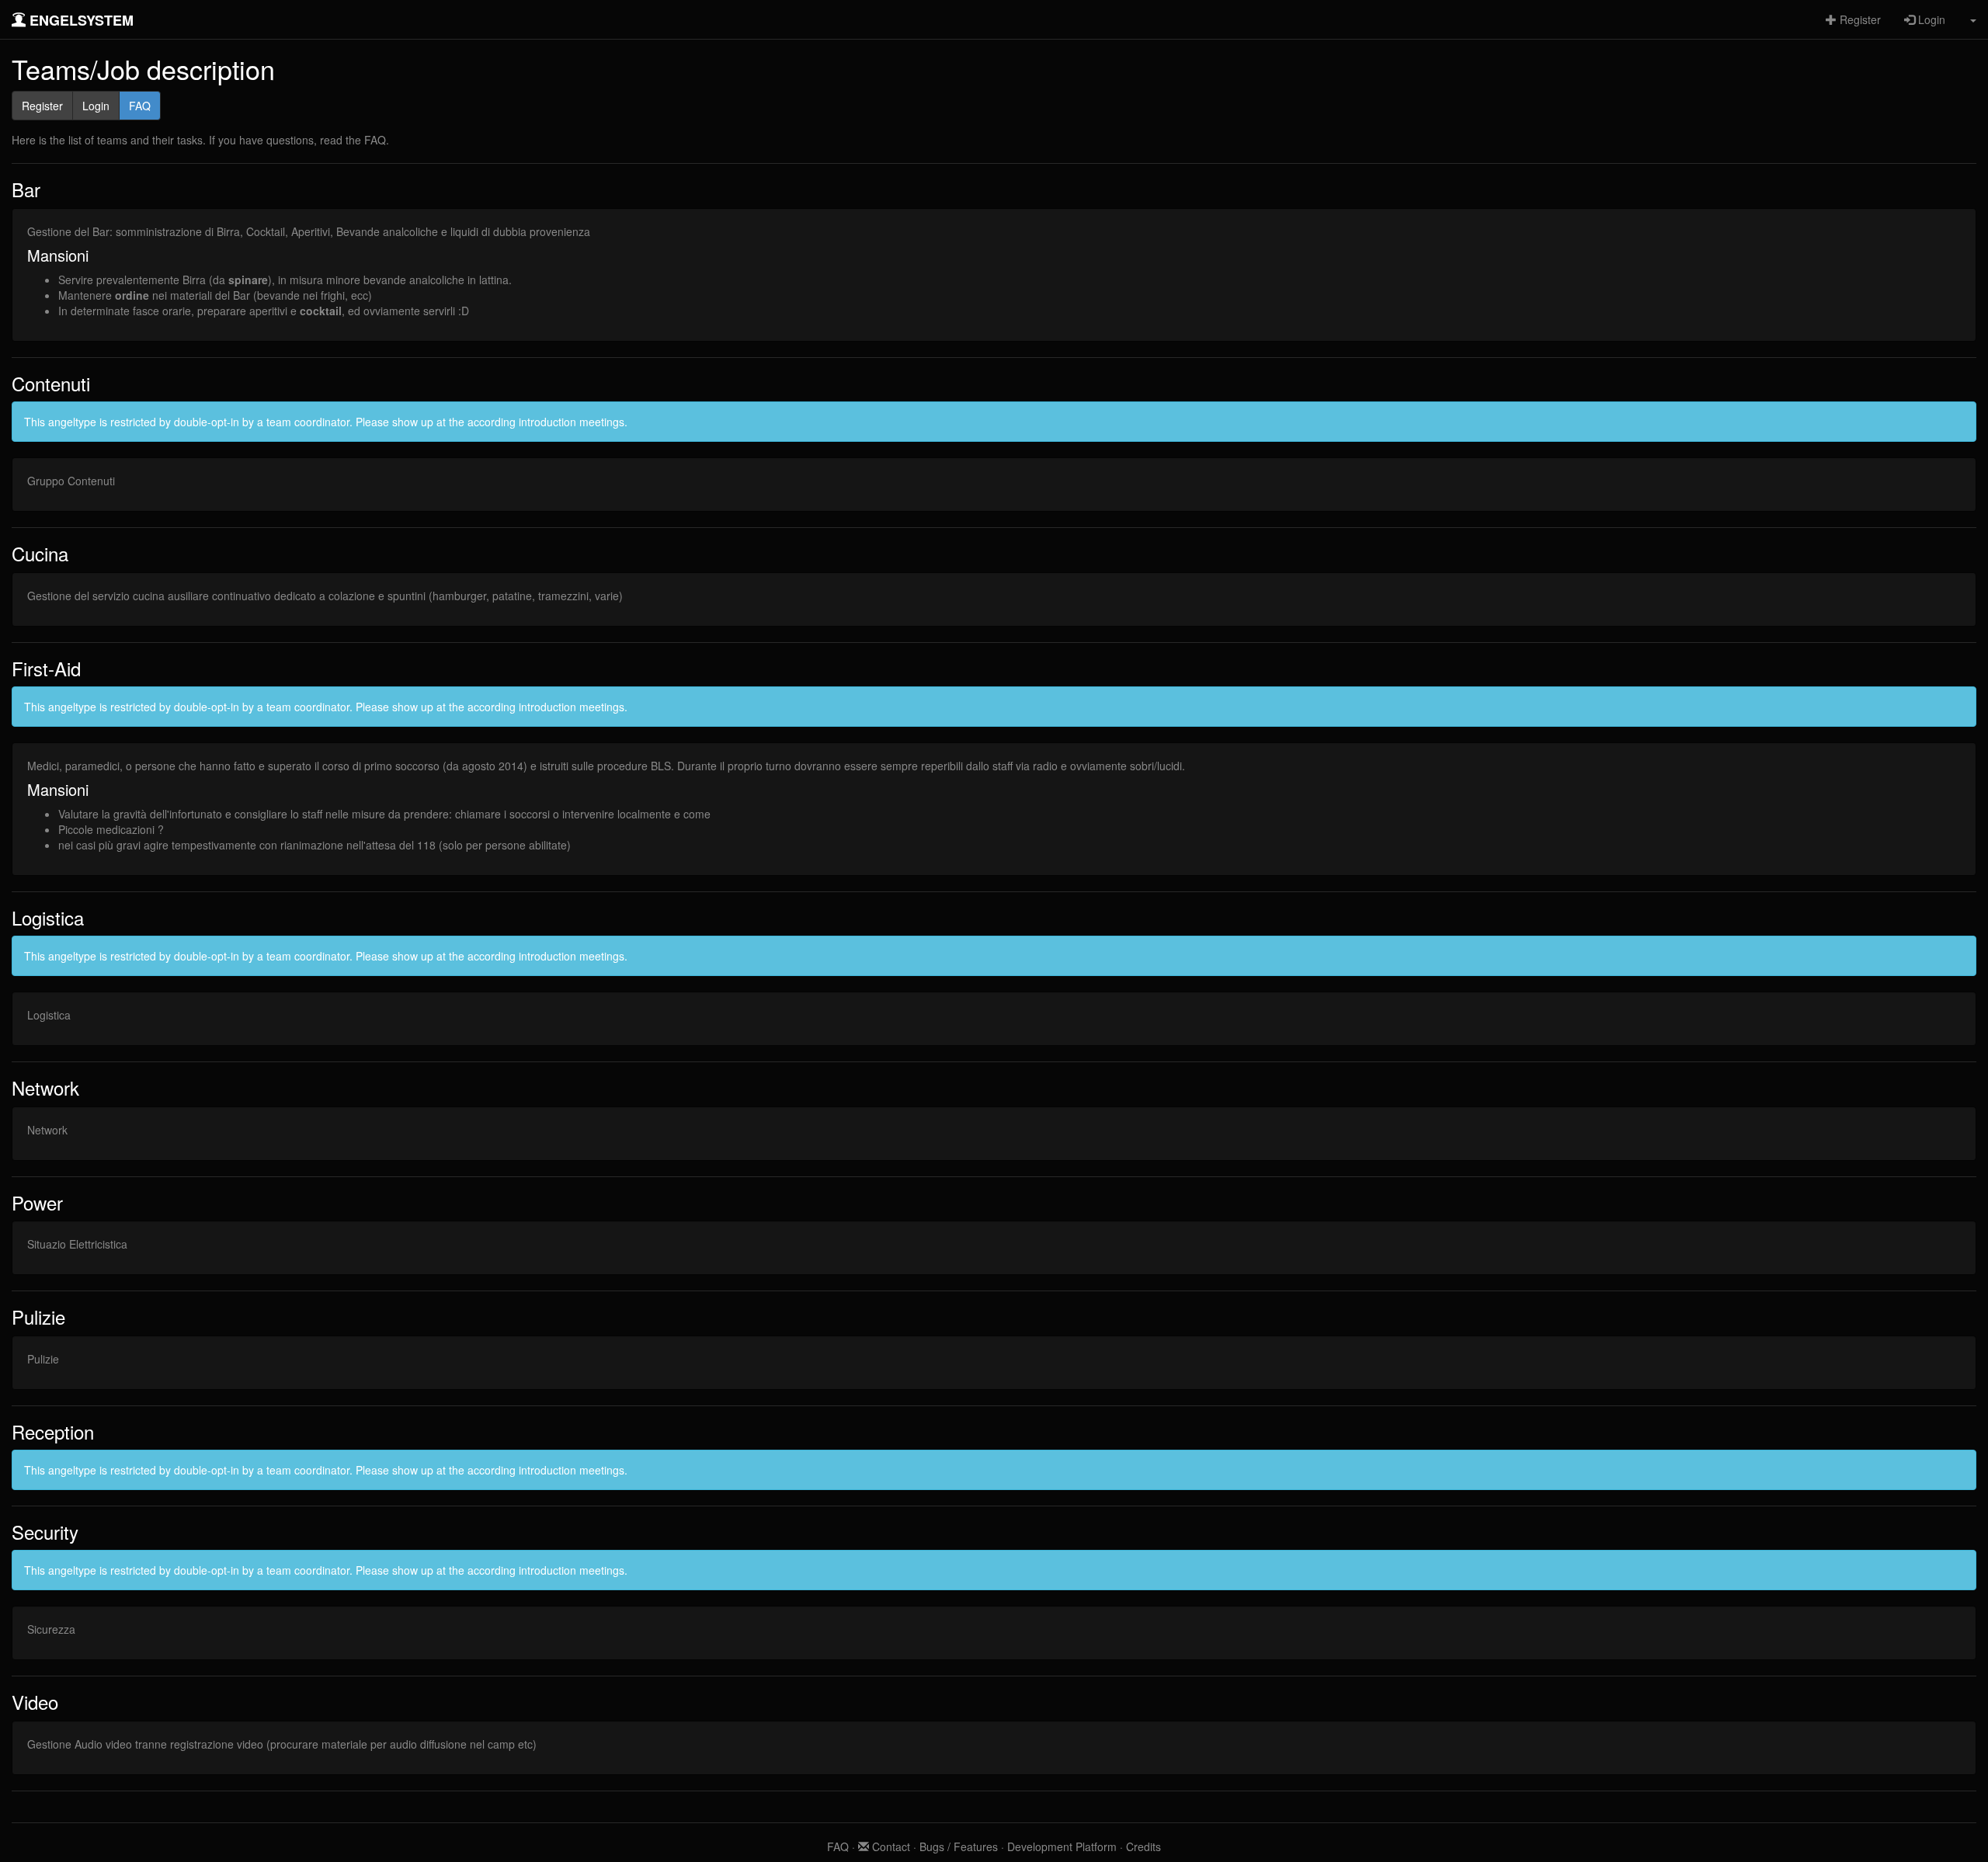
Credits (1143, 1846)
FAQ (140, 106)
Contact (890, 1846)
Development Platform (1062, 1846)
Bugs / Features (959, 1846)
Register (1859, 19)
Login (1930, 19)
